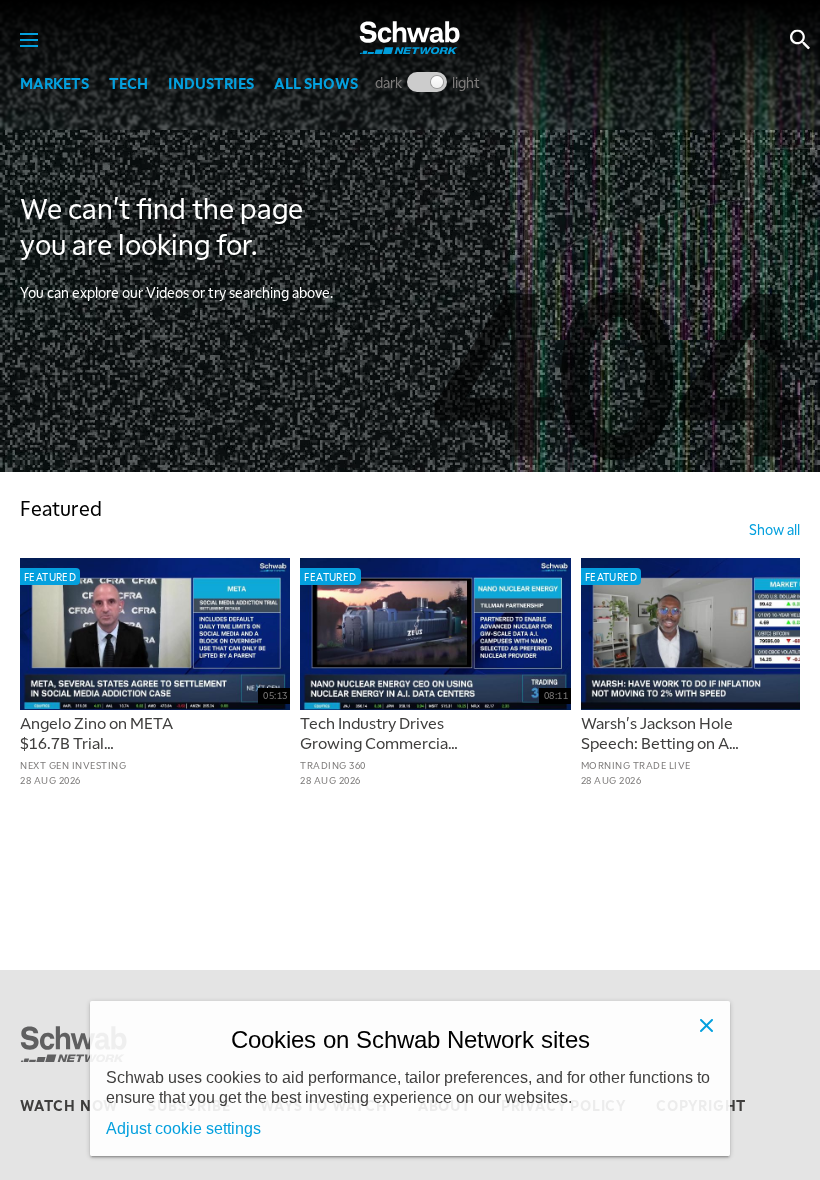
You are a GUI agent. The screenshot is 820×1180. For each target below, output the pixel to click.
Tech (128, 83)
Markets (54, 83)
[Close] (706, 1025)
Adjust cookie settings (183, 1128)
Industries (211, 83)
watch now (69, 1105)
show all (774, 529)
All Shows (316, 83)
